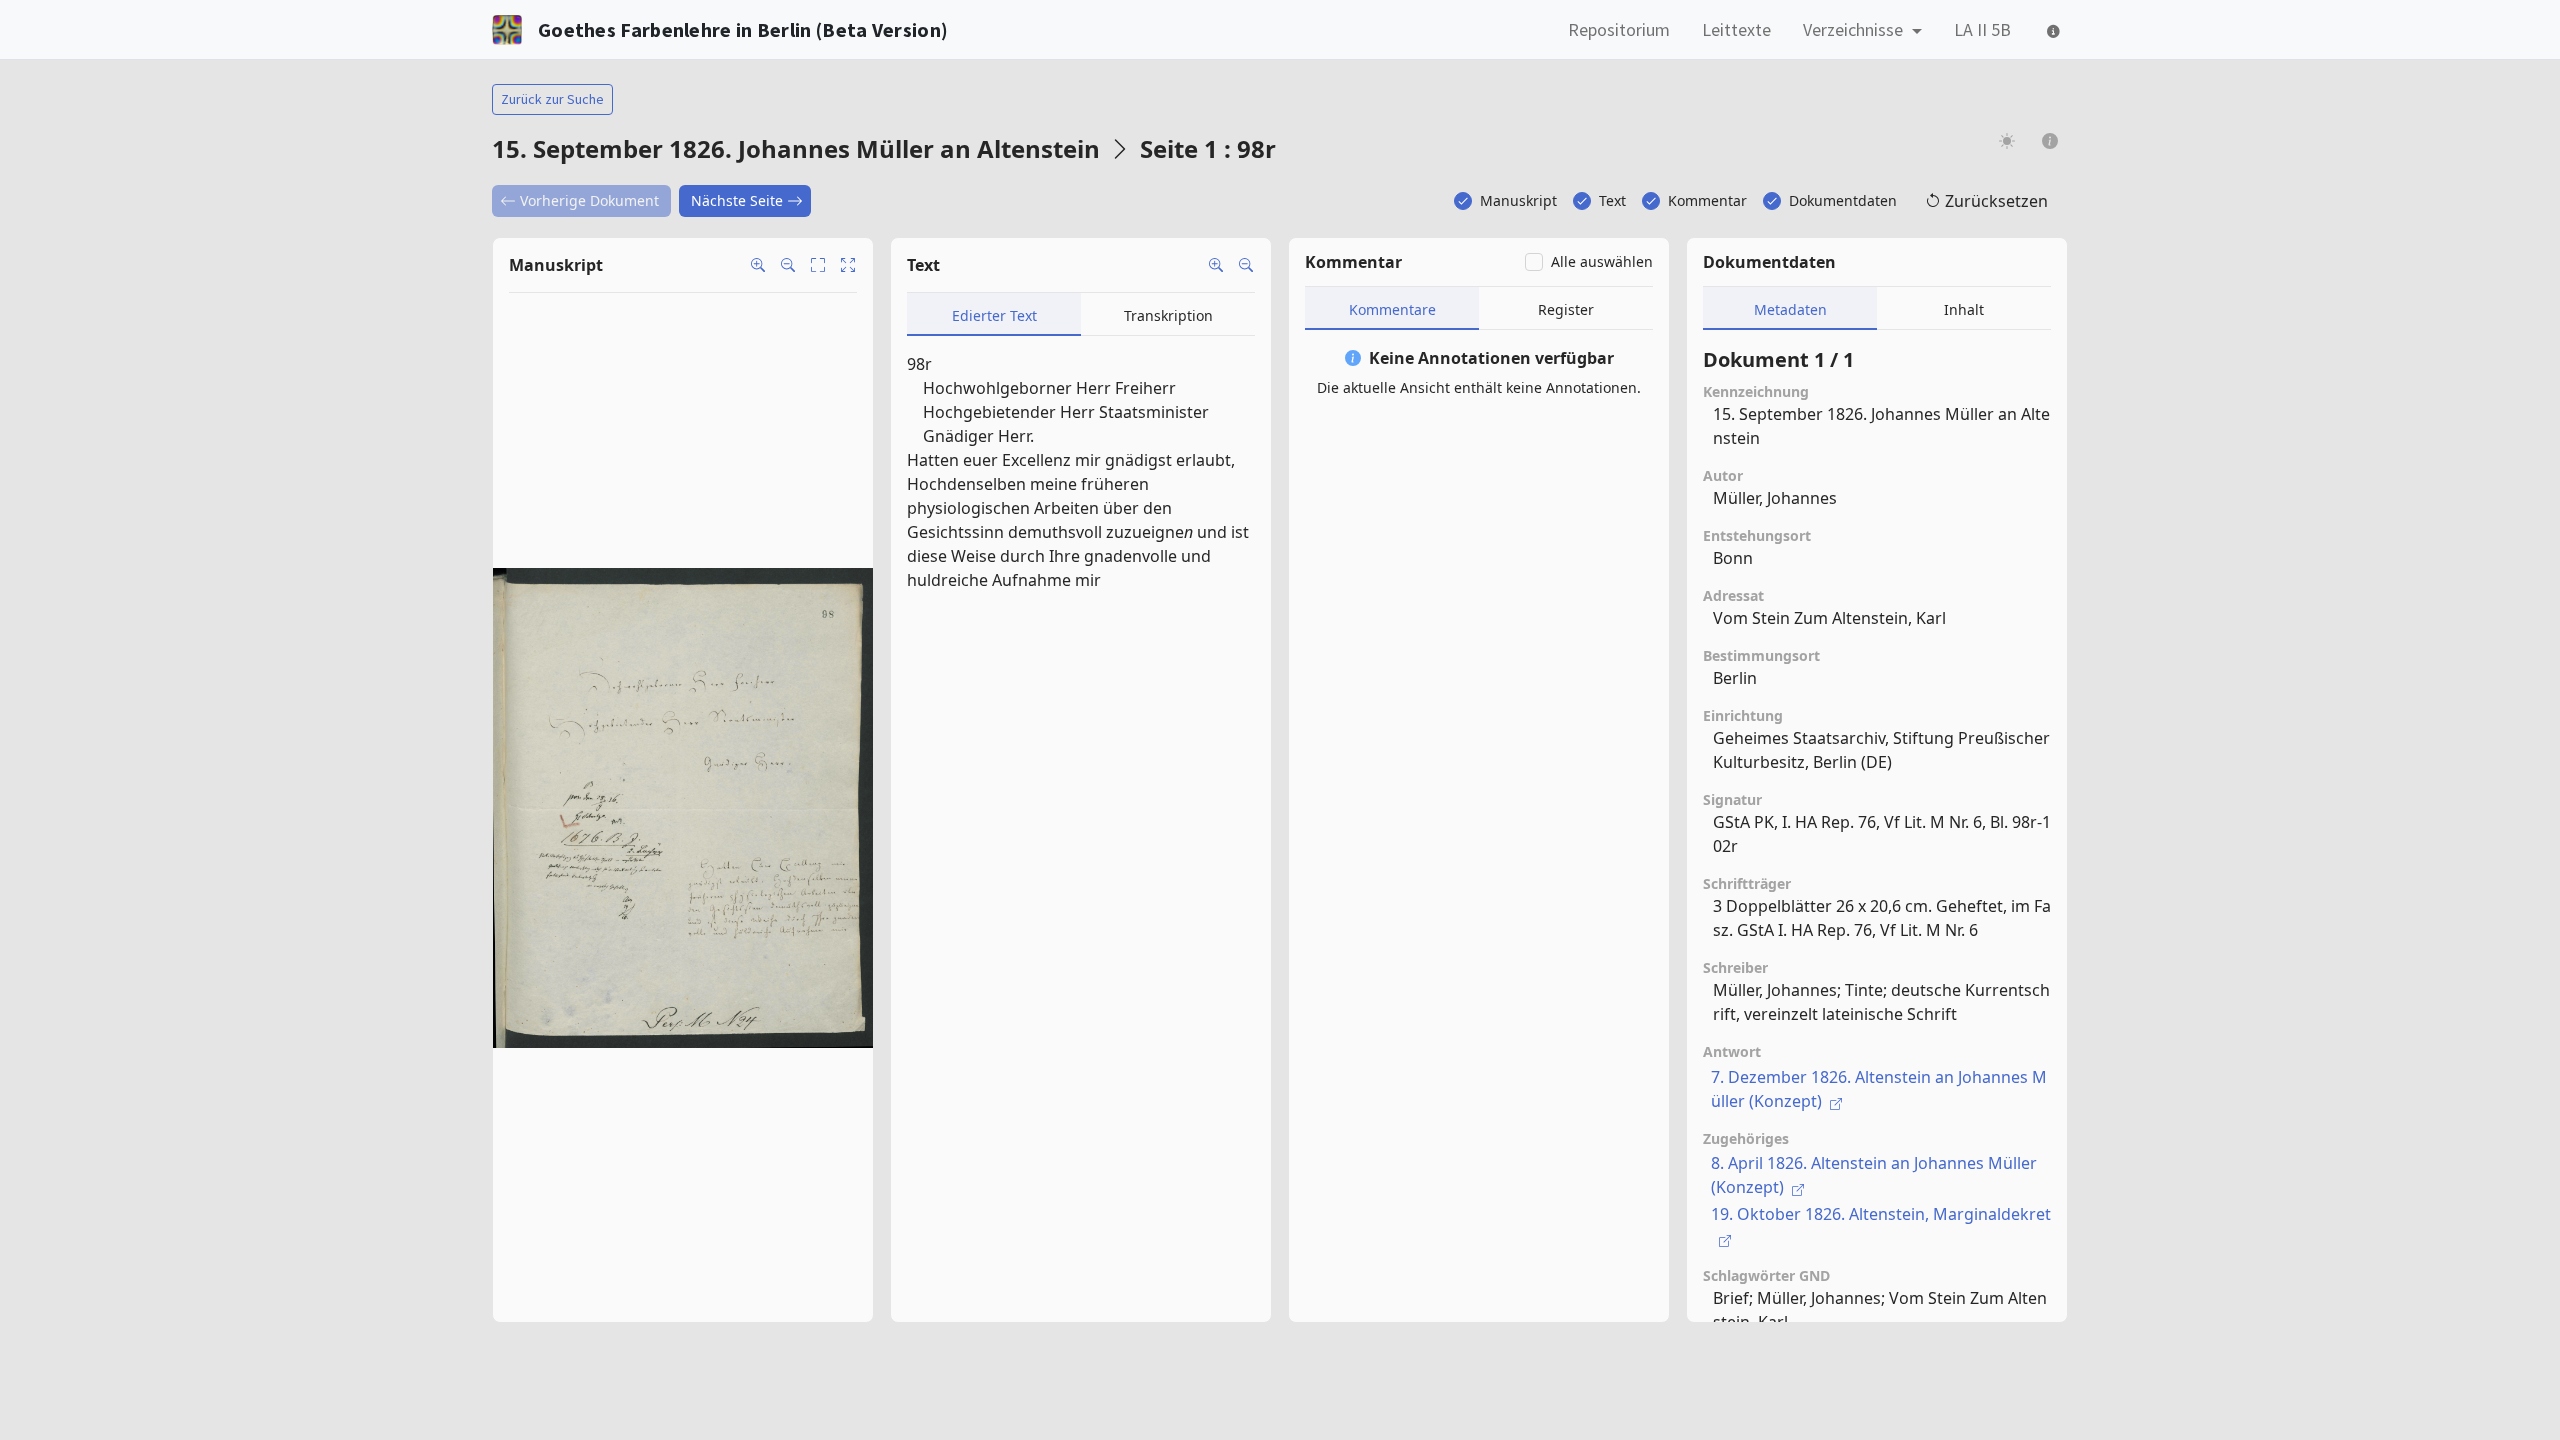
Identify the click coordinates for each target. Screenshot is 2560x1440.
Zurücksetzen (1996, 201)
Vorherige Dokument (589, 200)
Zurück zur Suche (552, 99)
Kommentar (1707, 200)
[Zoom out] (788, 265)
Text (1612, 200)
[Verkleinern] (1246, 265)
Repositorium (1619, 29)
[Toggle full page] (818, 265)
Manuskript (1518, 200)
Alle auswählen (1602, 261)
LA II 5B (1982, 29)
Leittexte (1736, 29)
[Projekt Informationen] (2050, 140)
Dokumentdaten (1843, 200)
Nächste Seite (737, 200)
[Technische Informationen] (2051, 29)
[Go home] (848, 265)
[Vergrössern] (1216, 265)
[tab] (994, 314)
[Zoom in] (758, 265)
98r (919, 364)
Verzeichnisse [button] (1855, 29)
